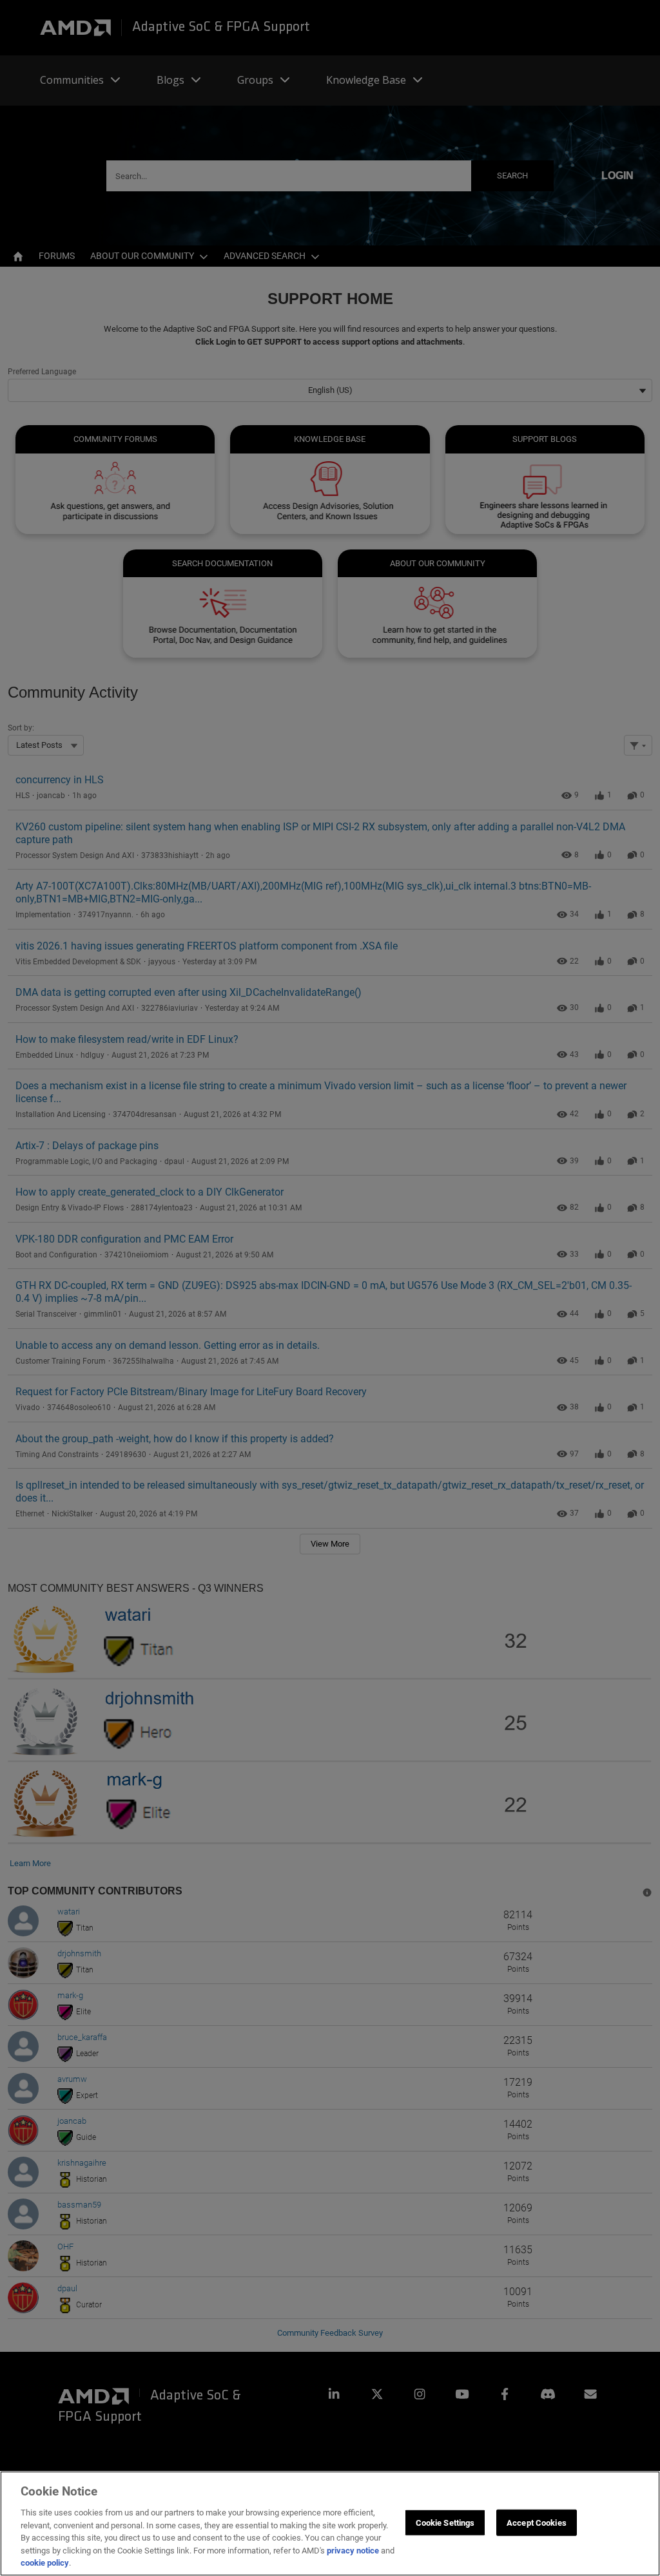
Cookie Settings (445, 2522)
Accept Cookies (537, 2522)
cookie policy (45, 2563)
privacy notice (353, 2551)
